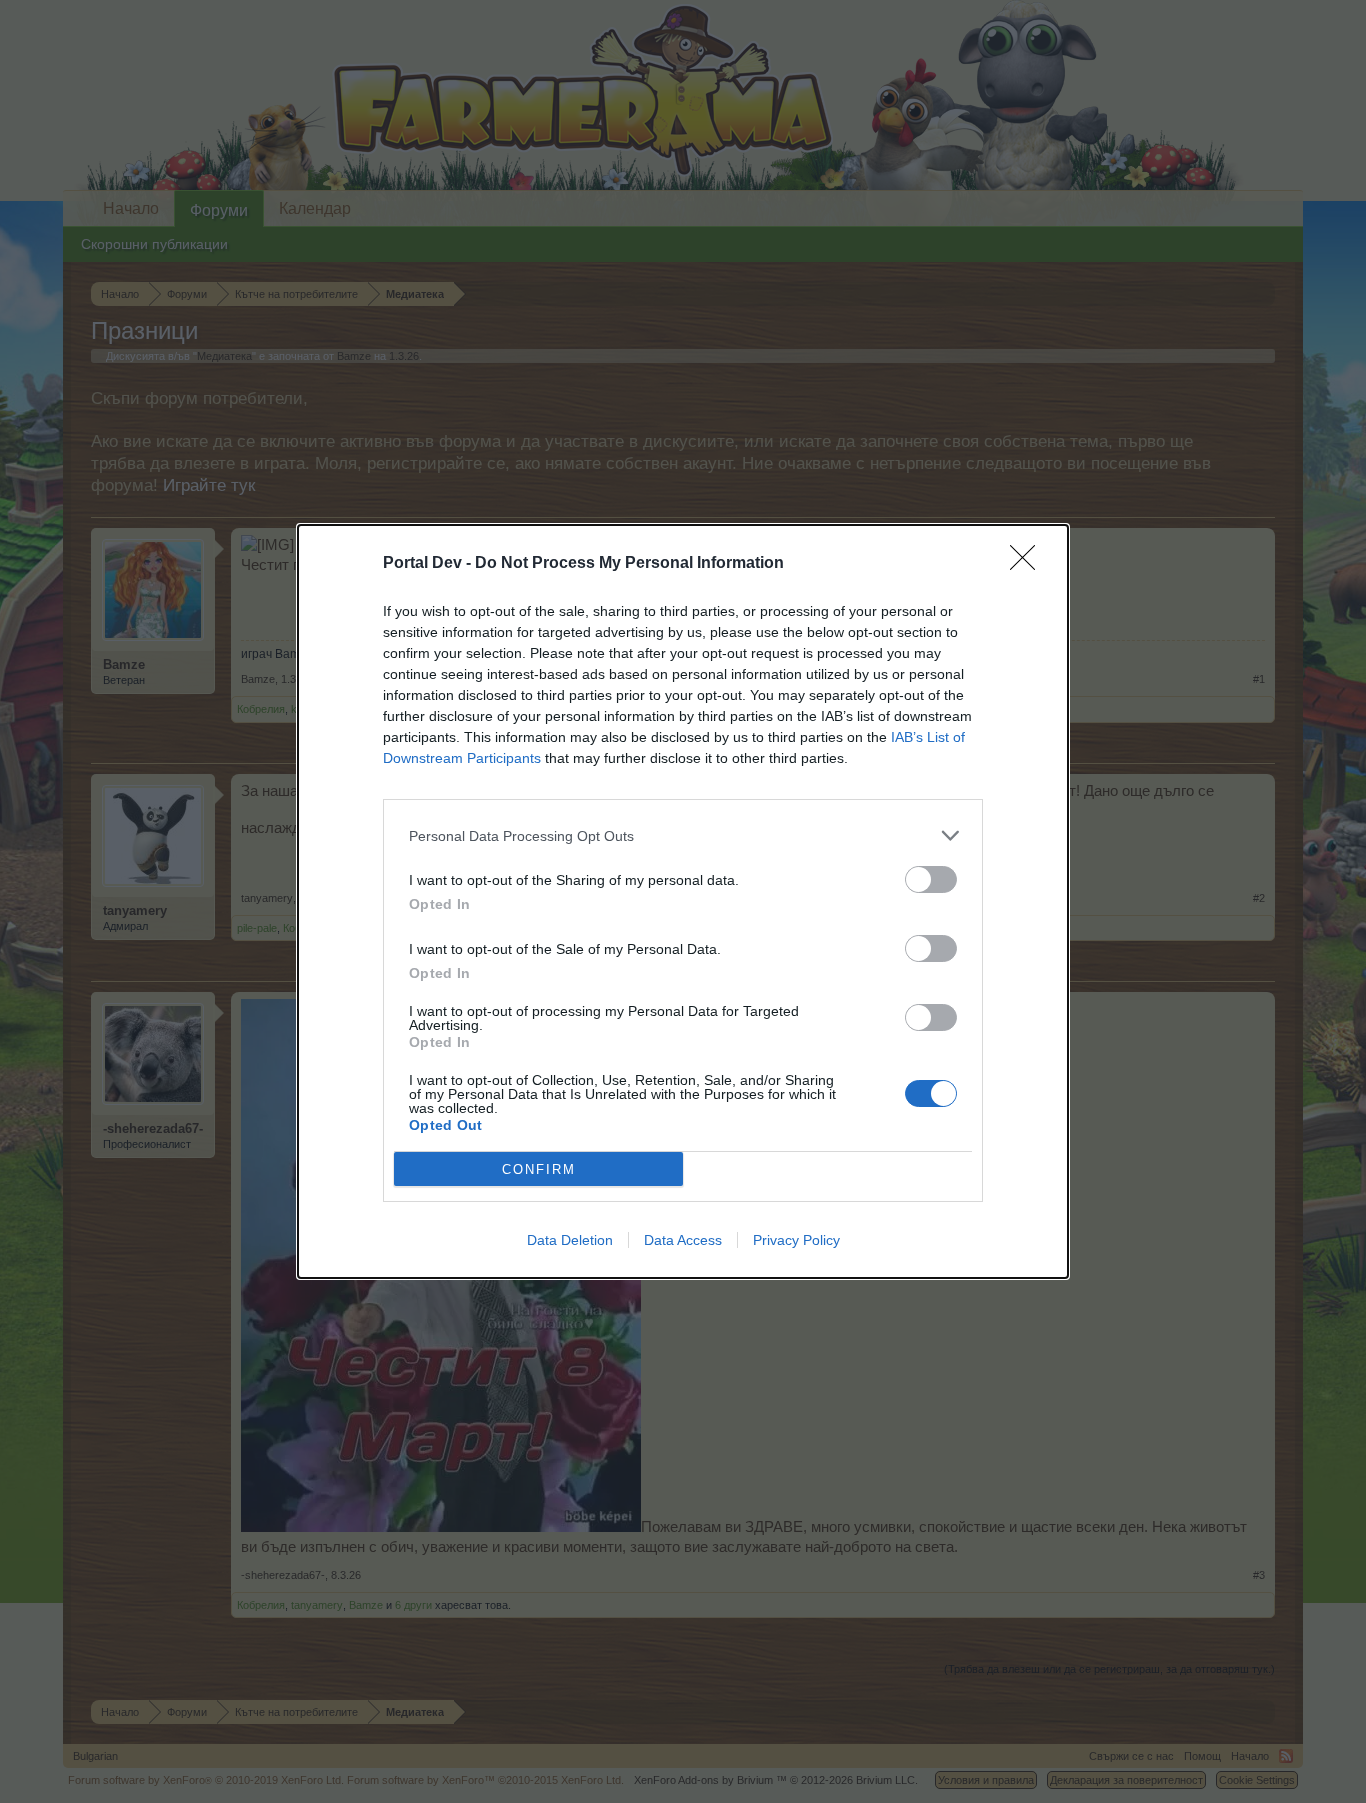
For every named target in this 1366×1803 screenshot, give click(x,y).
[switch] (931, 879)
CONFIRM (539, 1169)
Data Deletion (570, 1240)
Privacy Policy (796, 1240)
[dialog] (683, 901)
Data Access (683, 1240)
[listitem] (683, 835)
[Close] (1029, 564)
